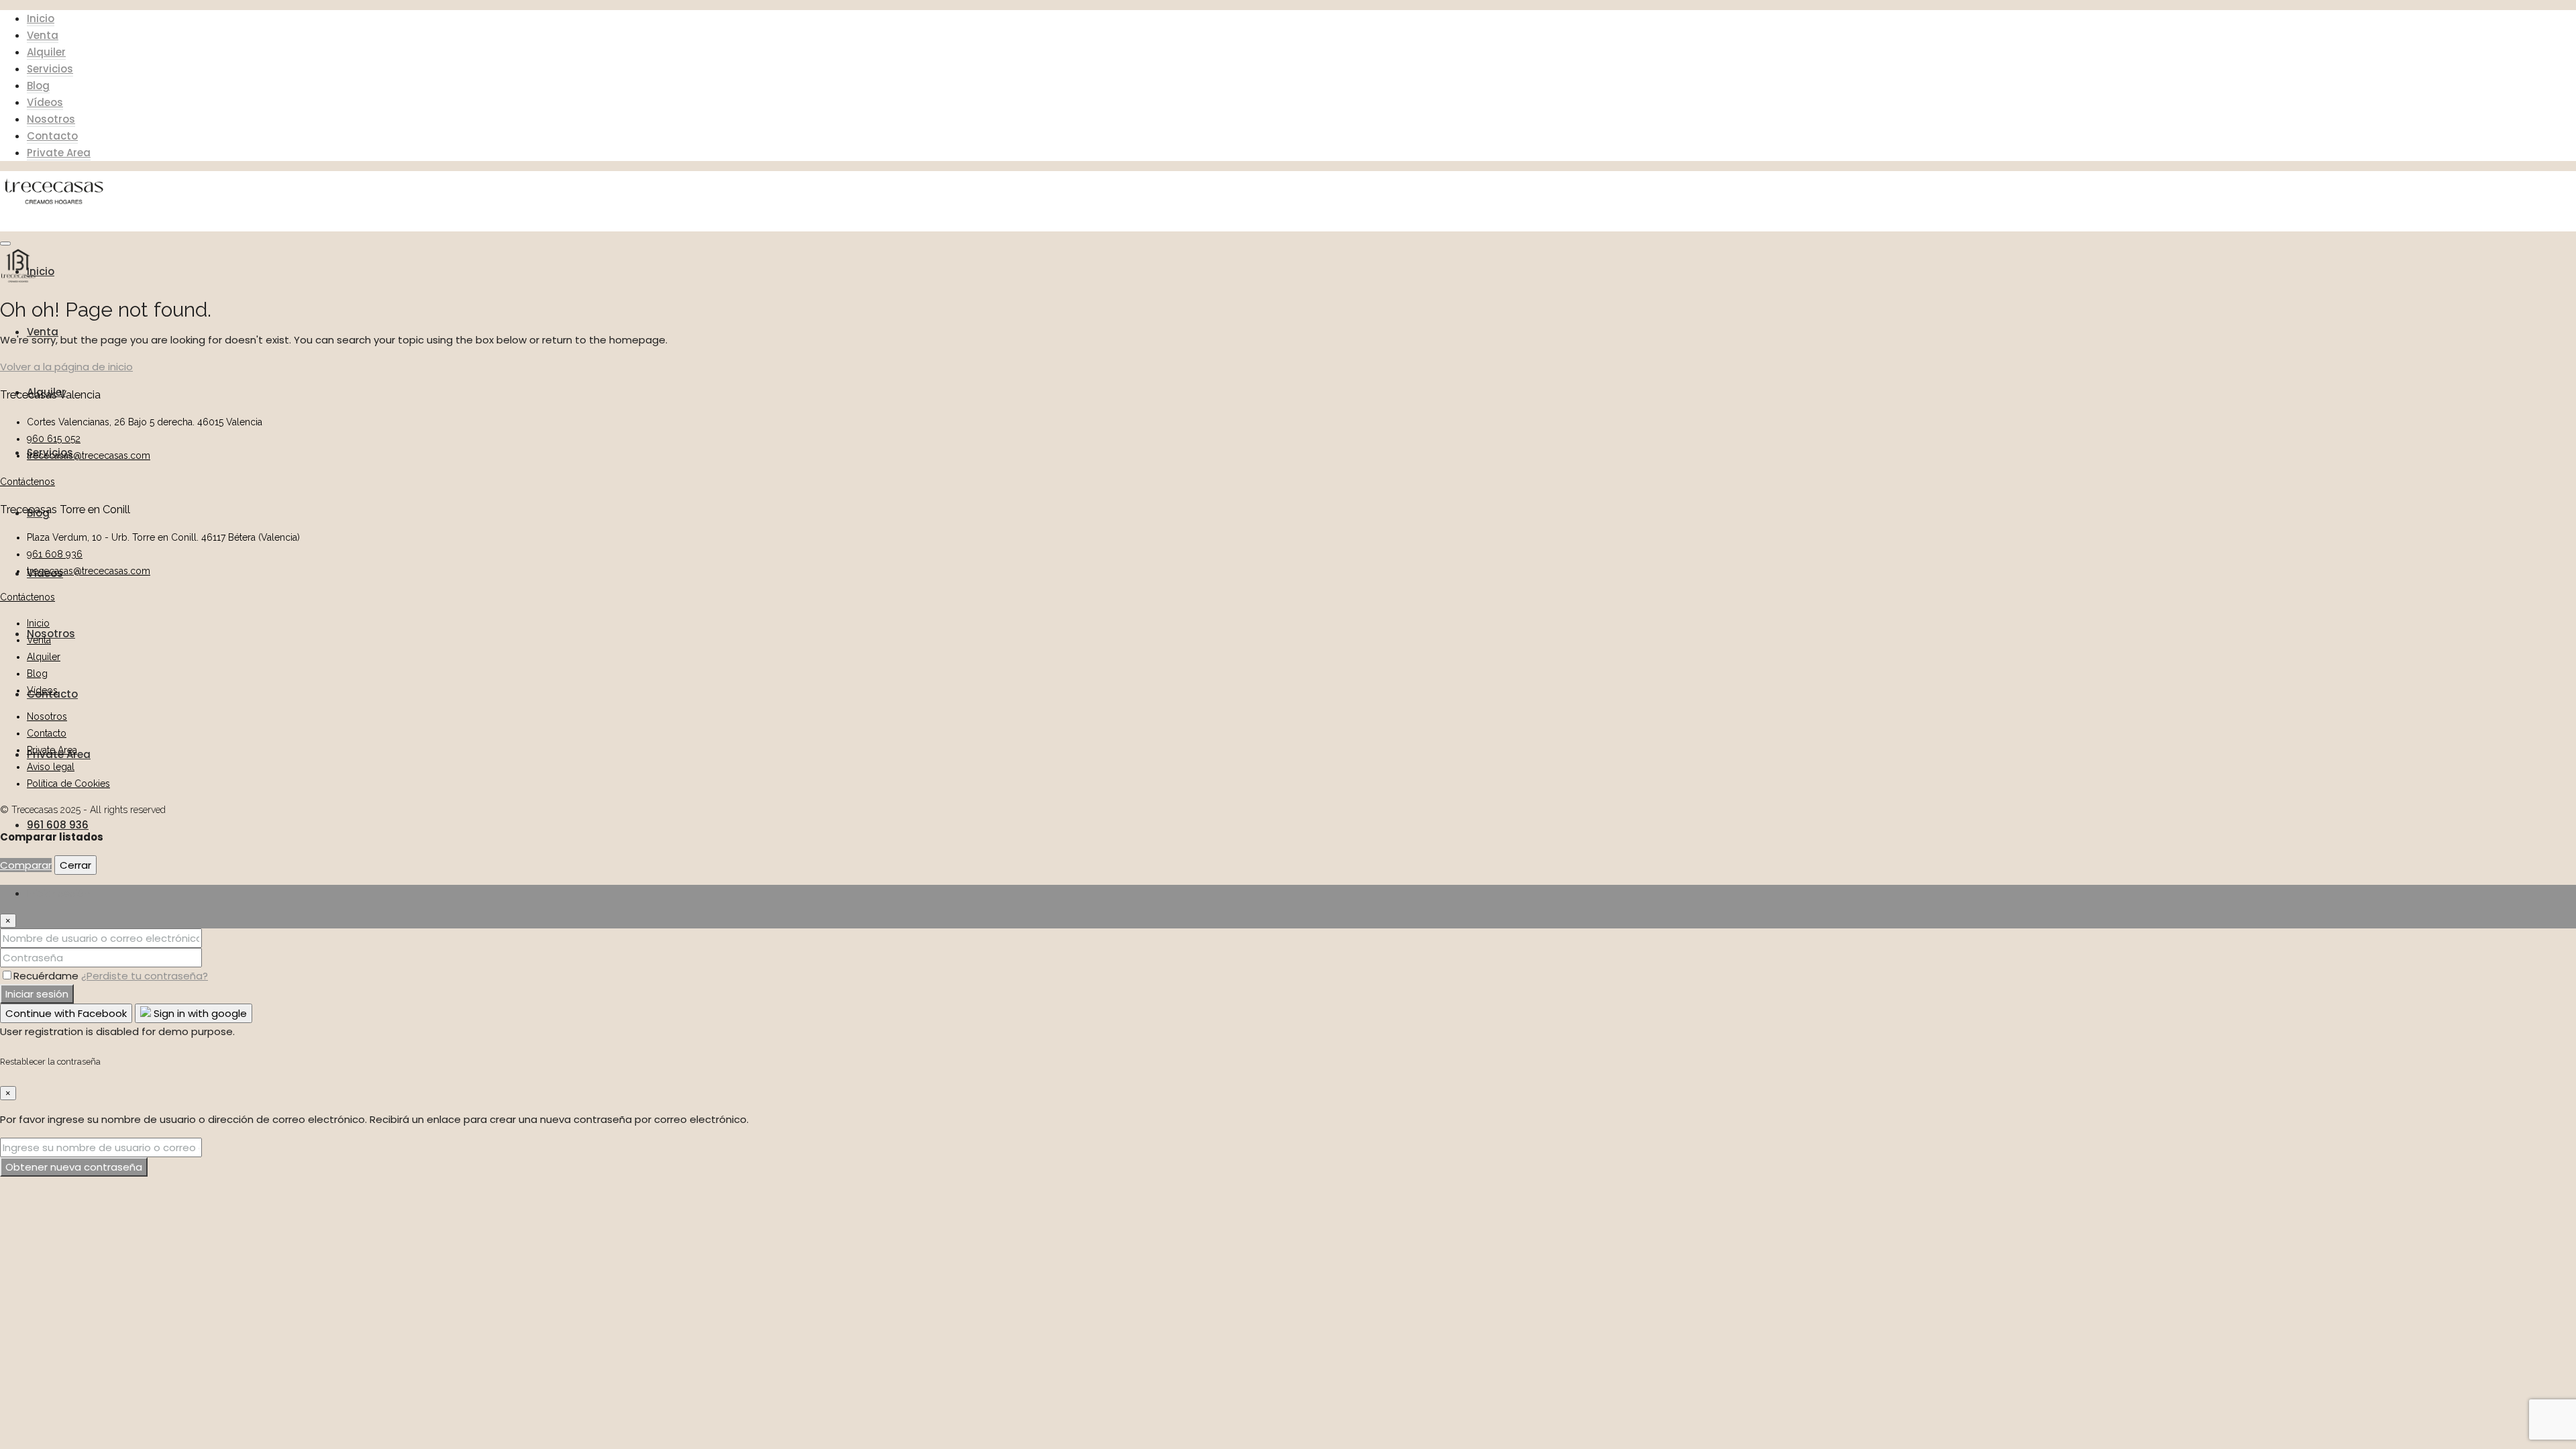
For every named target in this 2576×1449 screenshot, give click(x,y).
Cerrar (75, 865)
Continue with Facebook (66, 1013)
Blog (38, 86)
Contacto (52, 136)
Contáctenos (28, 482)
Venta (43, 35)
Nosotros (51, 119)
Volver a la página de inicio (66, 367)
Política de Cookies (68, 784)
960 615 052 (54, 439)
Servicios (50, 69)
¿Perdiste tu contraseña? (145, 976)
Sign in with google (199, 1013)
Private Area (59, 153)
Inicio (41, 18)
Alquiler (46, 52)
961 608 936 (58, 825)
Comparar (26, 865)
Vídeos (45, 102)
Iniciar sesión (37, 994)
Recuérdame (47, 976)
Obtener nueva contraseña (74, 1167)
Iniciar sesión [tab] (58, 893)
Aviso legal (51, 767)
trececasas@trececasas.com (89, 455)
